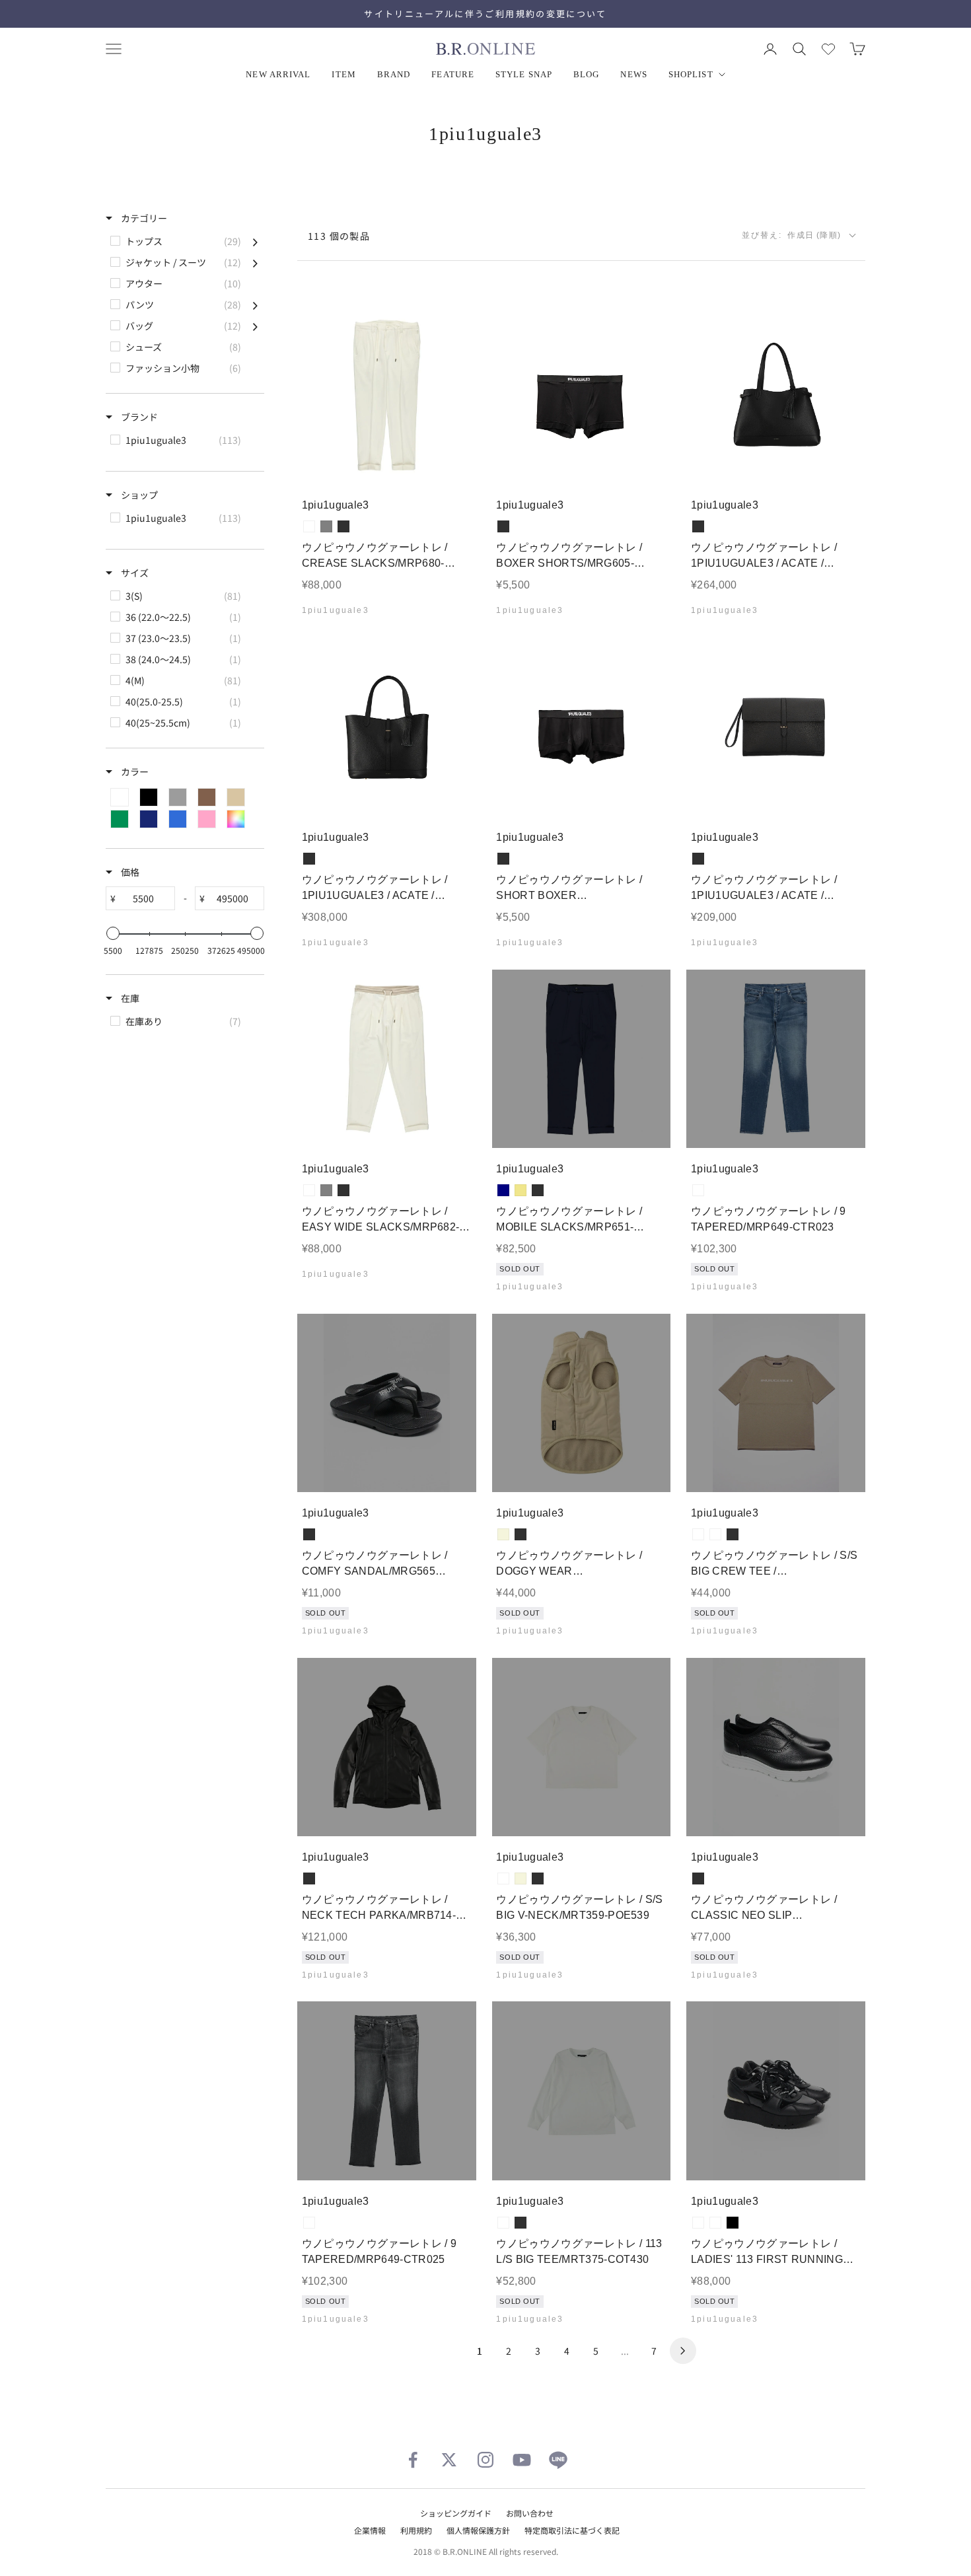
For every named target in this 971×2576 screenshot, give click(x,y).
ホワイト (698, 2223)
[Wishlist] (828, 49)
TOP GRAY (715, 1534)
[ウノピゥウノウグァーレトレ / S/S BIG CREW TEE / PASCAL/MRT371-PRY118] (776, 1403)
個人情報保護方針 (478, 2530)
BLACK (343, 526)
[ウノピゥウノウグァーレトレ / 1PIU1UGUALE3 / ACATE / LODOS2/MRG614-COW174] (776, 395)
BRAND (394, 74)
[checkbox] (184, 241)
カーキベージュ (715, 2223)
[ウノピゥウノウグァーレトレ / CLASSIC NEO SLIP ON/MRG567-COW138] (776, 1747)
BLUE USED (698, 1190)
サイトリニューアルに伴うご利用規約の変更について (485, 14)
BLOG (586, 74)
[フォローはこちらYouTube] (522, 2460)
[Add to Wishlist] (455, 465)
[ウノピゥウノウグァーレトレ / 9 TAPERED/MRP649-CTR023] (776, 1059)
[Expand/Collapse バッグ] (255, 326)
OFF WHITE (309, 526)
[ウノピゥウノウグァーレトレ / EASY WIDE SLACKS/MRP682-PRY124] (387, 1059)
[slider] (113, 933)
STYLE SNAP (524, 74)
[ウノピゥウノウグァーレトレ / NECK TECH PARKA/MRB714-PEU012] (387, 1747)
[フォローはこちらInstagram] (485, 2460)
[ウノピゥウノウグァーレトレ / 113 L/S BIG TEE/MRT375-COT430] (582, 2091)
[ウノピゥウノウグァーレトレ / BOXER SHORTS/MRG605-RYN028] (582, 395)
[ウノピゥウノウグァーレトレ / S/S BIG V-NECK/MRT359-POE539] (582, 1747)
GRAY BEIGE (698, 1534)
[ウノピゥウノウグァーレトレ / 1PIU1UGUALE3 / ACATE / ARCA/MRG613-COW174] (387, 727)
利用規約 (416, 2530)
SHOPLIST (691, 74)
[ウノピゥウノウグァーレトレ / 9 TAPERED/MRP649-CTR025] (387, 2091)
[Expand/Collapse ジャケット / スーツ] (255, 262)
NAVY (503, 1190)
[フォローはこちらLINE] (558, 2460)
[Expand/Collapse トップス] (255, 241)
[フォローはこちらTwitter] (449, 2460)
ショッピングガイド (456, 2513)
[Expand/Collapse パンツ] (255, 304)
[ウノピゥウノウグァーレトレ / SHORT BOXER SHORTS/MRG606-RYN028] (582, 727)
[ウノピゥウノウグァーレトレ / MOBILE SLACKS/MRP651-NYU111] (582, 1059)
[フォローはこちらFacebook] (413, 2460)
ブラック (733, 2223)
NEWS (633, 74)
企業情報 (370, 2530)
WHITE (503, 1878)
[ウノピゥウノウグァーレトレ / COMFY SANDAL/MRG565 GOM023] (387, 1403)
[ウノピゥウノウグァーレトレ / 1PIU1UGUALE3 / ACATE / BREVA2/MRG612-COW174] (776, 727)
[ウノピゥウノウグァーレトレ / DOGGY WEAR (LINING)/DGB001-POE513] (582, 1403)
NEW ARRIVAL (278, 74)
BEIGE (503, 1534)
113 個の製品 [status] (339, 236)
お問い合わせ (530, 2513)
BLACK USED (309, 2223)
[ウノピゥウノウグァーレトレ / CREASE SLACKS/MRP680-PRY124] (387, 395)
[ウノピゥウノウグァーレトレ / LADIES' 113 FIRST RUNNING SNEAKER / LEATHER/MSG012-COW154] (776, 2091)
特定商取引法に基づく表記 (572, 2530)
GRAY (326, 526)
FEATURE (453, 74)
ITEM (343, 74)
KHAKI (521, 1190)
